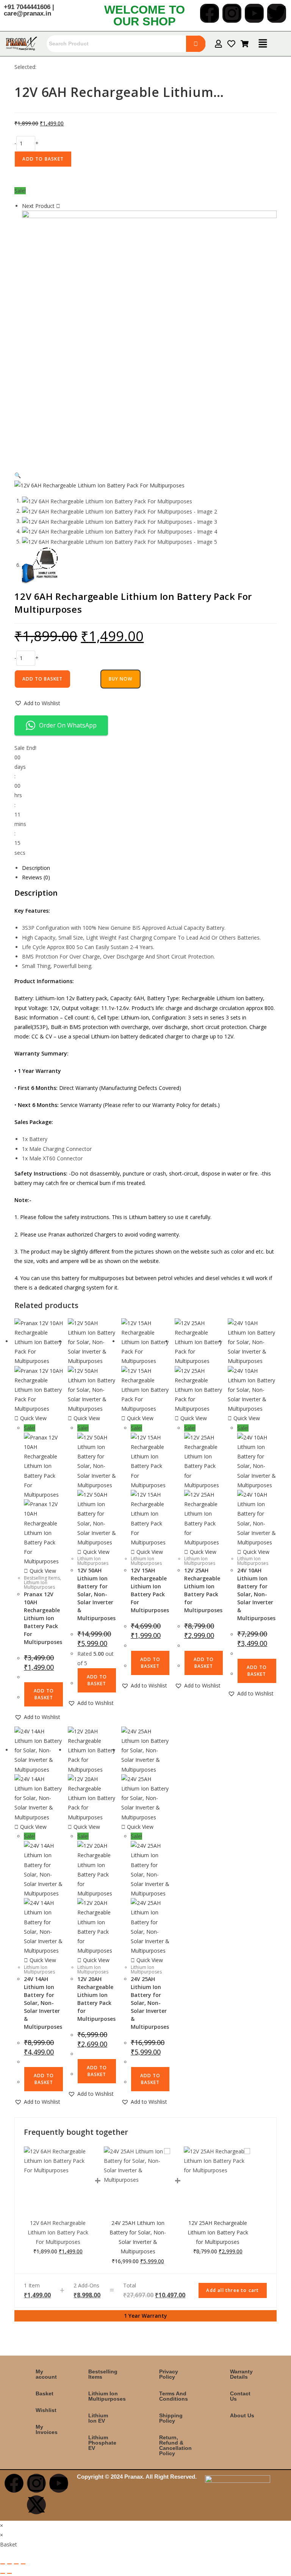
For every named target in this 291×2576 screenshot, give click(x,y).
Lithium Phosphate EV (102, 2443)
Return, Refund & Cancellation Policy (175, 2445)
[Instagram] (232, 13)
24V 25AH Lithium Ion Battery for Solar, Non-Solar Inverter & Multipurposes (150, 2003)
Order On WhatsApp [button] (68, 725)
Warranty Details (241, 2374)
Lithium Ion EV (98, 2418)
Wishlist (46, 2410)
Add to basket (43, 159)
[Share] (16, 2564)
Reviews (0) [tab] (36, 877)
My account (46, 2374)
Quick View (33, 1418)
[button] (263, 44)
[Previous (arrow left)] (3, 2573)
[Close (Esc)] (23, 2564)
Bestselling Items (42, 1578)
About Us (242, 2415)
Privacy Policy (169, 2374)
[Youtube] (254, 13)
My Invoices (47, 2429)
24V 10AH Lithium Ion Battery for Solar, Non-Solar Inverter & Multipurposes (256, 1594)
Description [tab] (36, 868)
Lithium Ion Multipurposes (39, 1585)
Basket (45, 2393)
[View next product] (58, 206)
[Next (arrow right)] (9, 2573)
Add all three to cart (232, 2290)
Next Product (38, 206)
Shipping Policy (171, 2418)
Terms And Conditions (174, 2396)
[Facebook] (210, 13)
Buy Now (120, 679)
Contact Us (240, 2396)
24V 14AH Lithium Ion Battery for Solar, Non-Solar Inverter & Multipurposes (43, 2003)
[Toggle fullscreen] (9, 2564)
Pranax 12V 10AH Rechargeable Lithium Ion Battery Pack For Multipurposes (43, 1618)
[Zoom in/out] (3, 2564)
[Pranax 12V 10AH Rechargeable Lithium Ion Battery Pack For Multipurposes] (149, 337)
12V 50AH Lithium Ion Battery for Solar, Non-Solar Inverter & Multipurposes (96, 1594)
